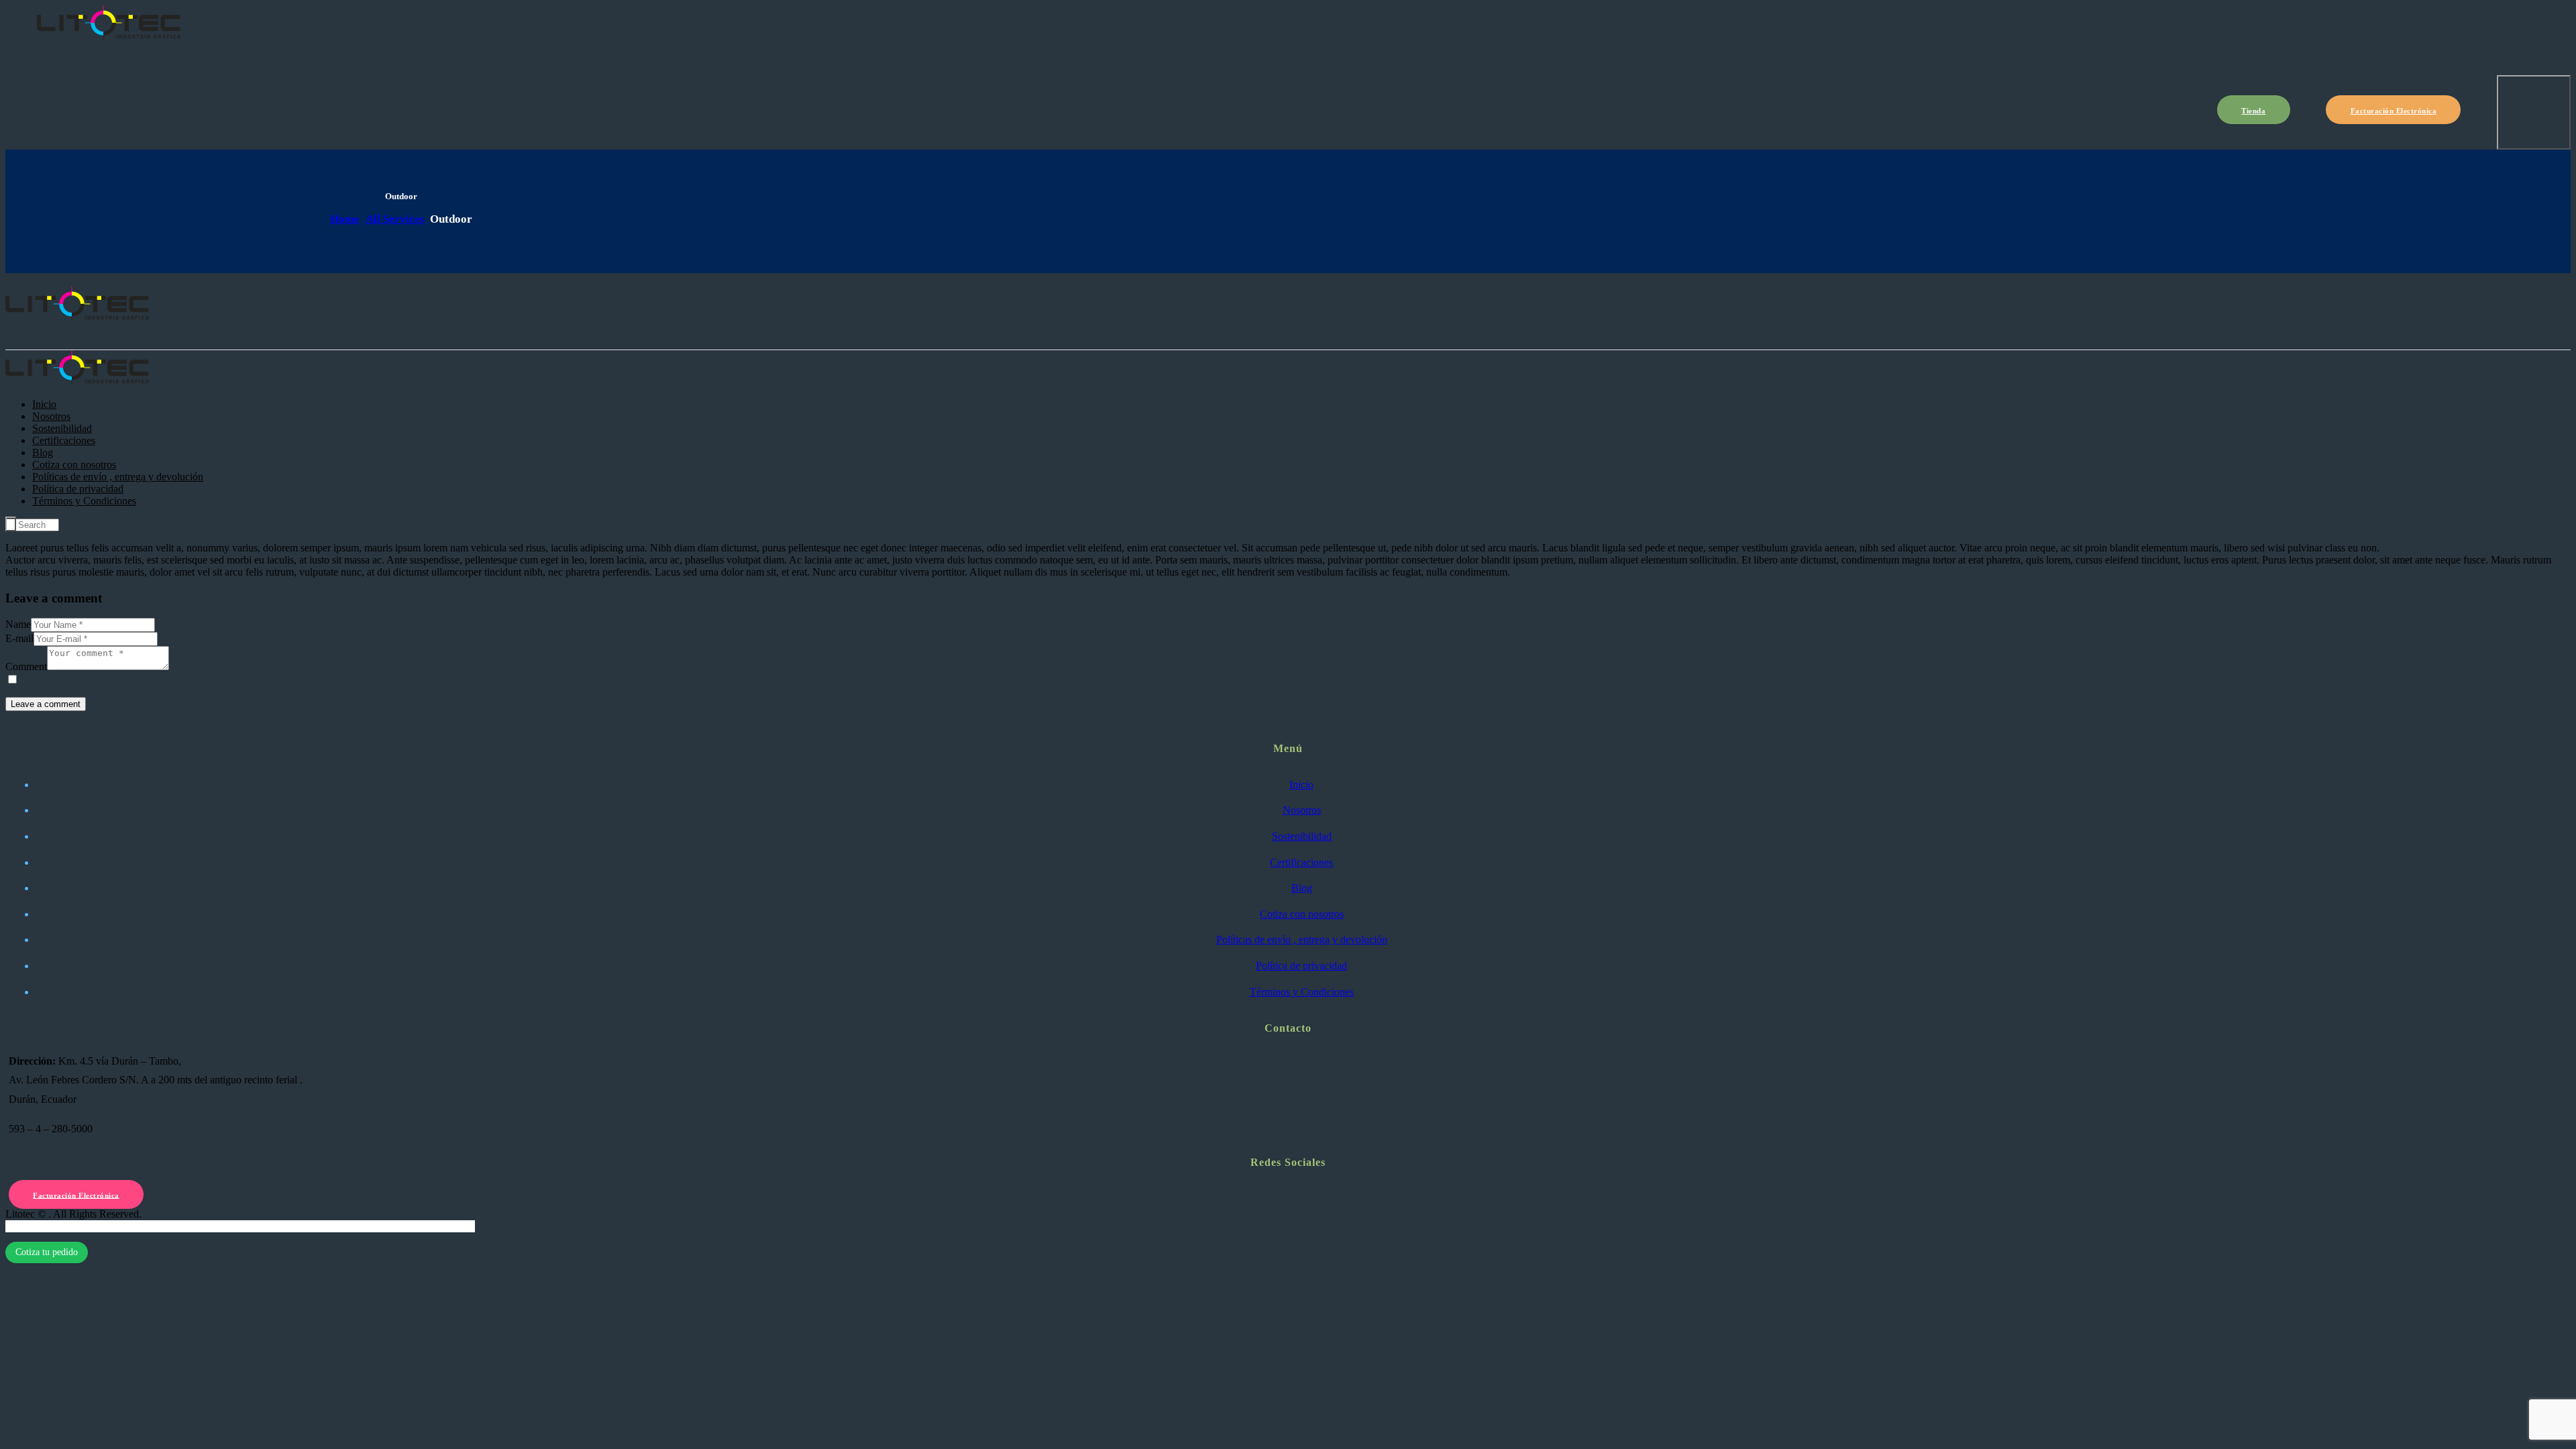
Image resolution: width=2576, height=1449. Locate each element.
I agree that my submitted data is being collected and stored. (147, 680)
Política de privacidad (1301, 966)
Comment (26, 666)
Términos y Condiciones (1302, 992)
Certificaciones (1301, 862)
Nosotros (1302, 810)
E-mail (19, 638)
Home (345, 219)
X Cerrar (24, 1226)
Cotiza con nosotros (1302, 914)
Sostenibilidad (1302, 836)
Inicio (1301, 785)
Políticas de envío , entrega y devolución (1302, 940)
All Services (395, 219)
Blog (1302, 888)
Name (18, 624)
